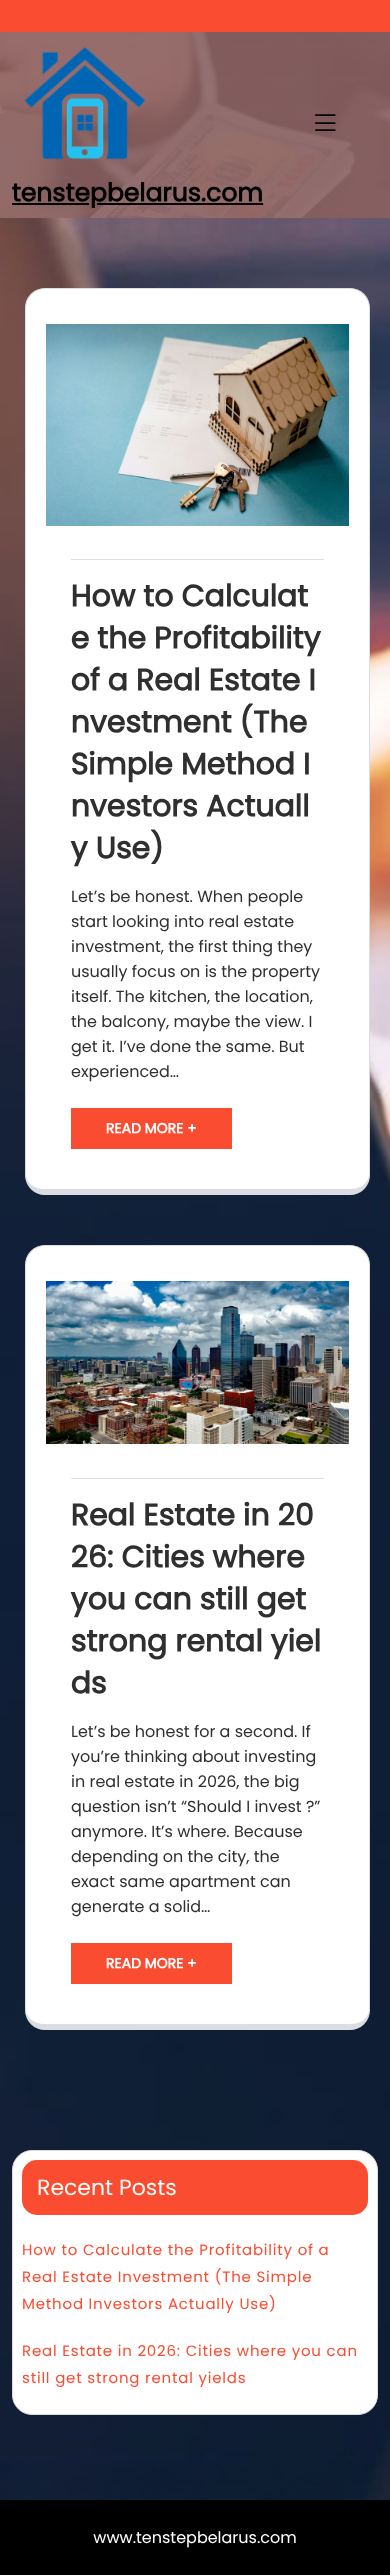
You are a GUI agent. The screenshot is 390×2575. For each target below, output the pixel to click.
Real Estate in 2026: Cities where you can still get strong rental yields (196, 1599)
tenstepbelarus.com (137, 192)
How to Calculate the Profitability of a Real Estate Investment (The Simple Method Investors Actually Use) (196, 722)
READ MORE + (151, 1128)
